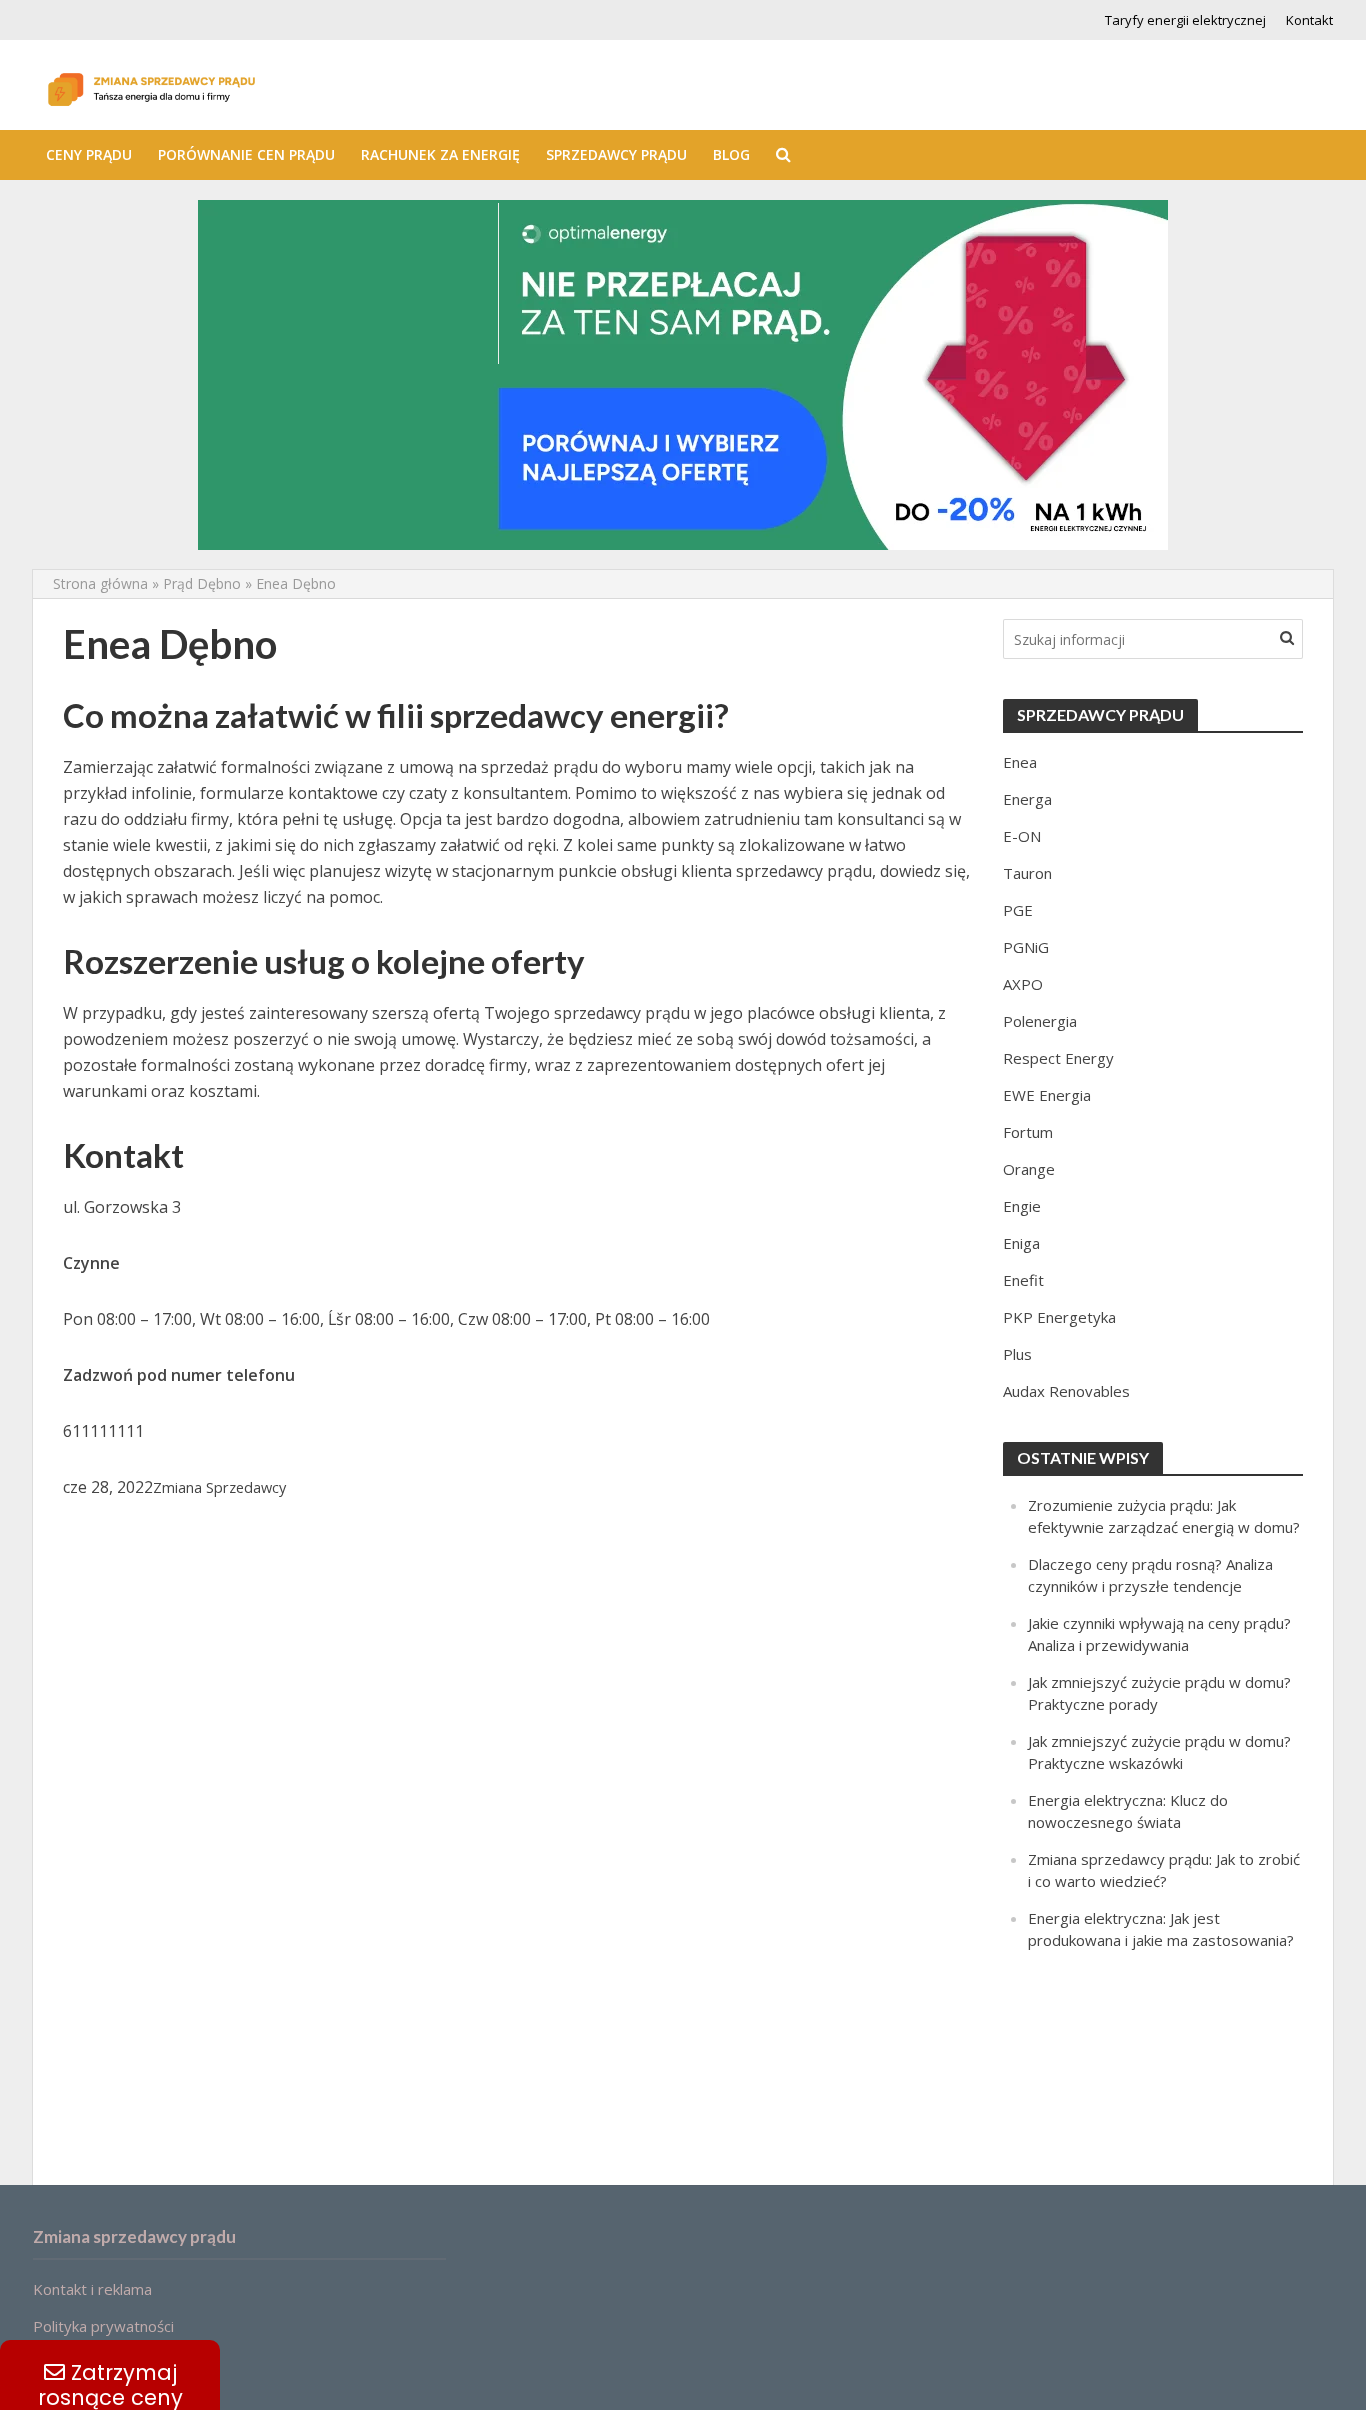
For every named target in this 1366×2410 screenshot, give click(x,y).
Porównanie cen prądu (246, 154)
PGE (1018, 910)
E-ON (1022, 836)
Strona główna (100, 583)
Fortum (1028, 1132)
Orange (1029, 1169)
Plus (1017, 1354)
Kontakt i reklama (92, 2289)
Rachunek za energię (440, 154)
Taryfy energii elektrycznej (1185, 20)
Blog (731, 154)
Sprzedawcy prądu (616, 154)
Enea (1020, 762)
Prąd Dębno (202, 583)
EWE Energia (1047, 1095)
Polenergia (1040, 1021)
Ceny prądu (89, 154)
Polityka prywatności (103, 2326)
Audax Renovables (1066, 1391)
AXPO (1023, 984)
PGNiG (1026, 947)
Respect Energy (1058, 1058)
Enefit (1023, 1280)
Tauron (1027, 873)
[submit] (1287, 637)
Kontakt (1309, 20)
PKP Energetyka (1059, 1317)
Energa (1027, 799)
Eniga (1021, 1243)
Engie (1022, 1206)
